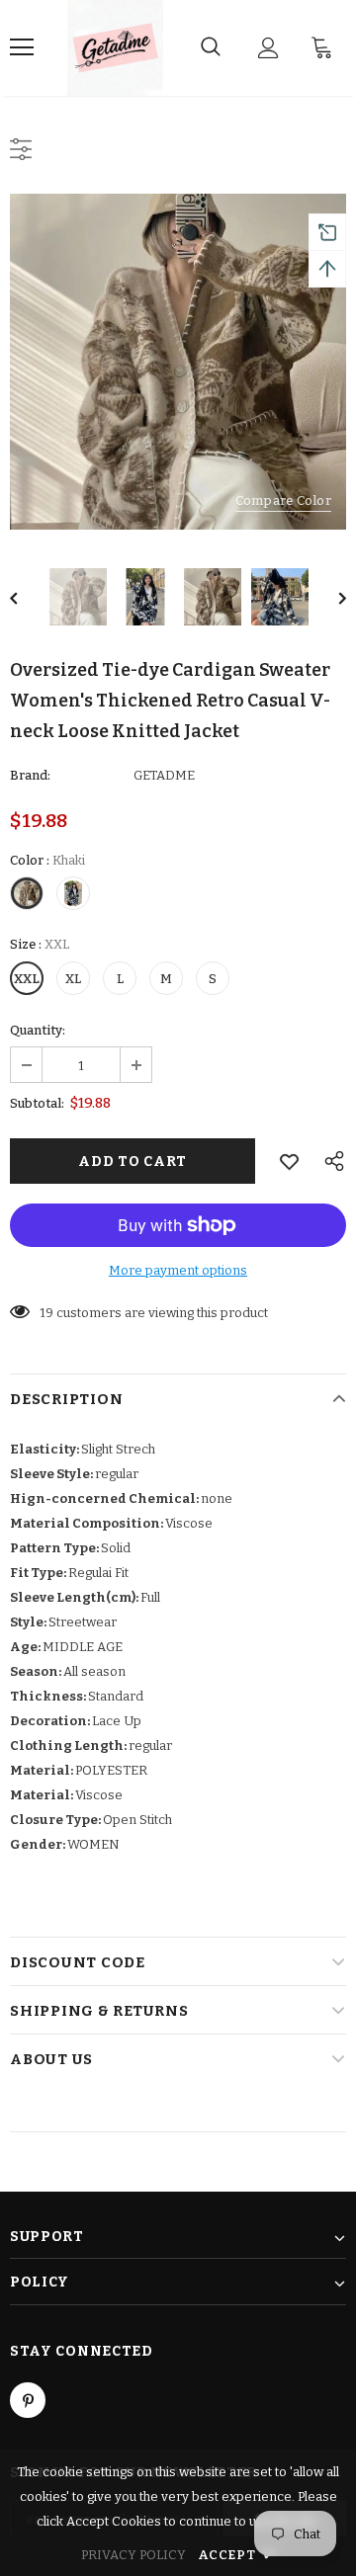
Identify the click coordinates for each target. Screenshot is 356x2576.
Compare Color (283, 500)
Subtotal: (37, 1103)
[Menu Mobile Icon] (22, 47)
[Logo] (115, 48)
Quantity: (38, 1030)
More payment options (178, 1270)
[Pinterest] (28, 2400)
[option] (178, 362)
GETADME (164, 775)
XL (73, 979)
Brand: (30, 775)
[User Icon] (268, 48)
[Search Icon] (211, 47)
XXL (27, 979)
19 (46, 1313)
